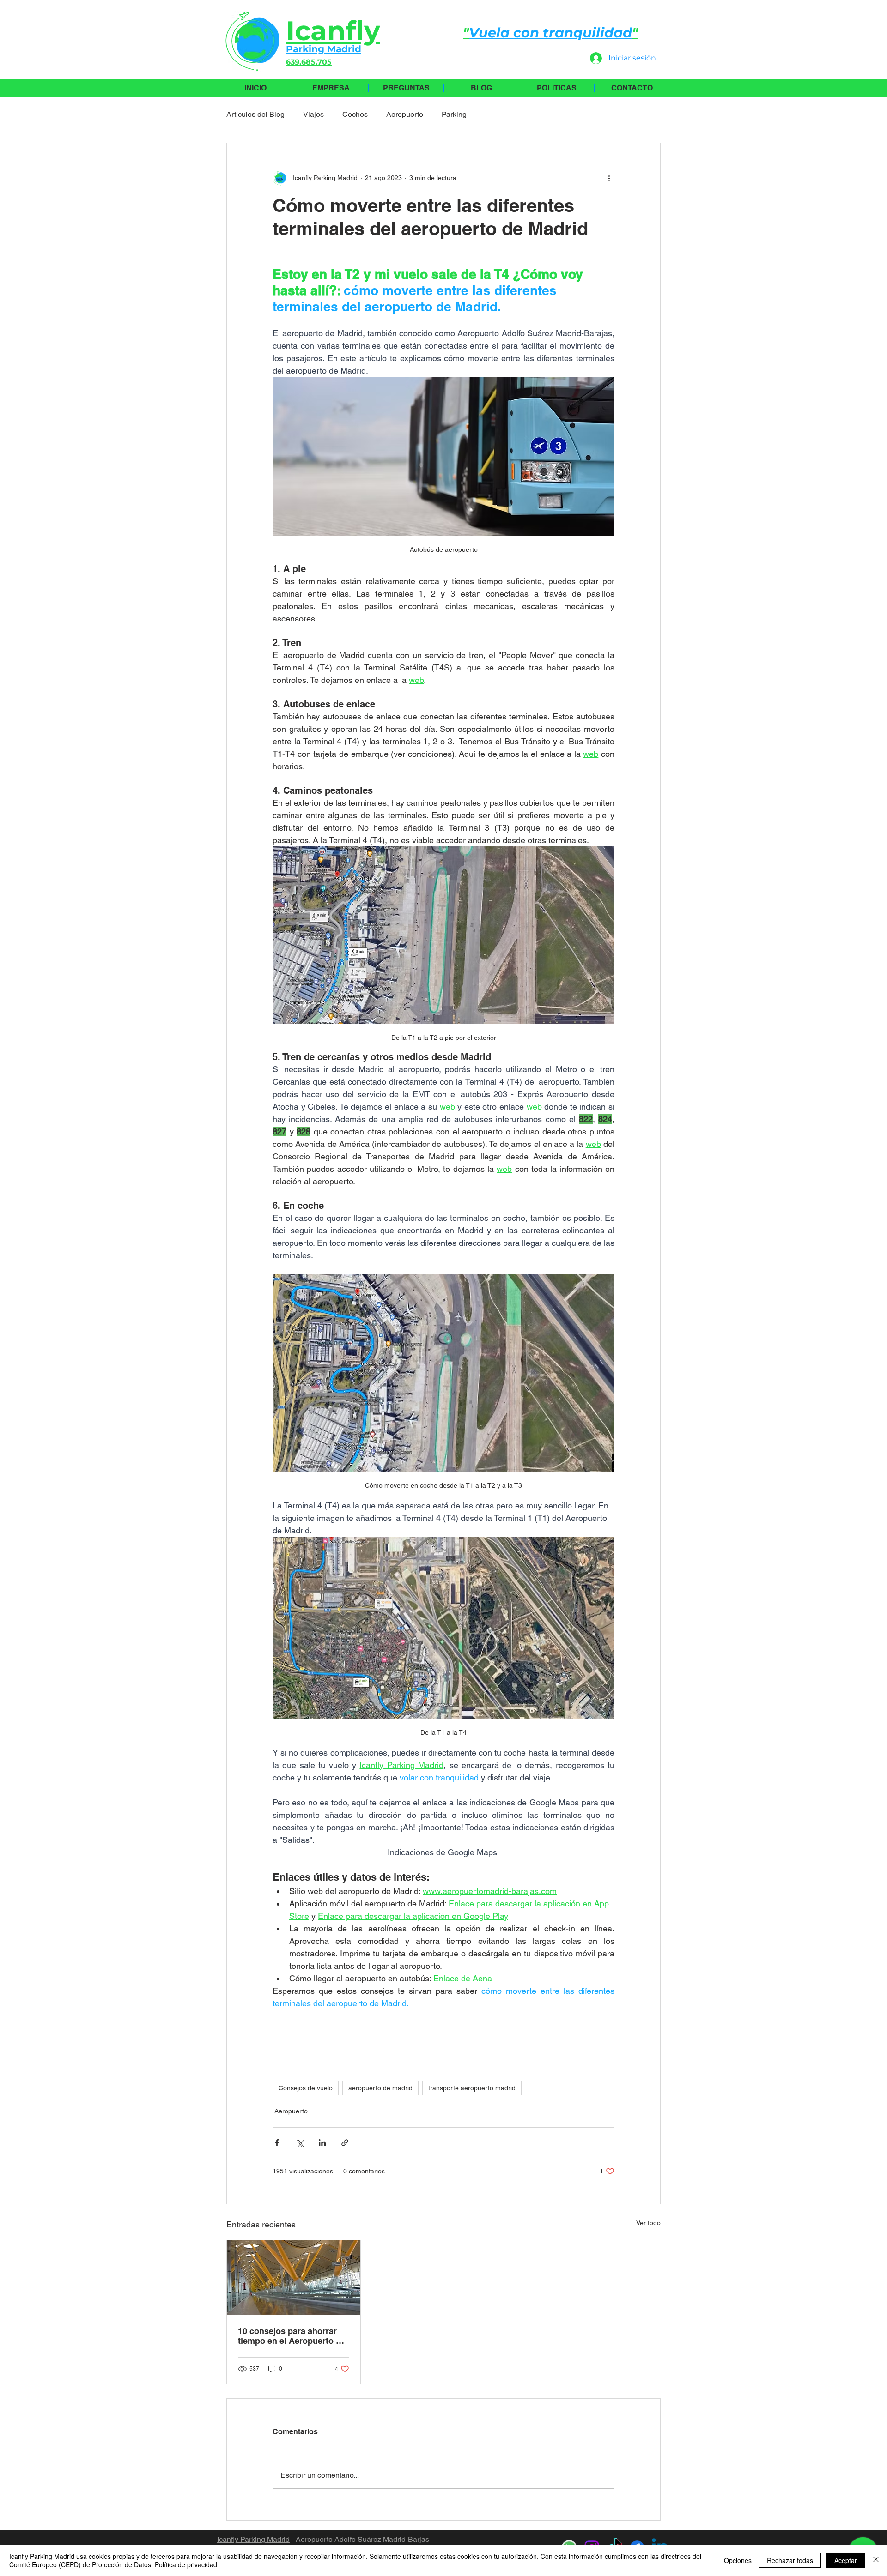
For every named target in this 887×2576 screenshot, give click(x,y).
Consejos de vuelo (306, 2088)
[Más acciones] (609, 178)
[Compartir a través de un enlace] (345, 2143)
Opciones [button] (738, 2560)
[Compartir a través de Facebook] (277, 2143)
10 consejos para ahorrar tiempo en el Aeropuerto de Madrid (292, 2336)
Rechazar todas (790, 2560)
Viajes (313, 114)
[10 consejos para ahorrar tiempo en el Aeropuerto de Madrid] (294, 2278)
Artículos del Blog (255, 114)
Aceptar (846, 2560)
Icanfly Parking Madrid (253, 2539)
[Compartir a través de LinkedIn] (322, 2143)
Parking (454, 114)
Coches (355, 114)
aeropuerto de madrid (380, 2088)
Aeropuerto (405, 114)
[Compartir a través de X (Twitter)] (300, 2143)
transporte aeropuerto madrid (472, 2088)
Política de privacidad (186, 2564)
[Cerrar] (876, 2560)
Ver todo (648, 2223)
